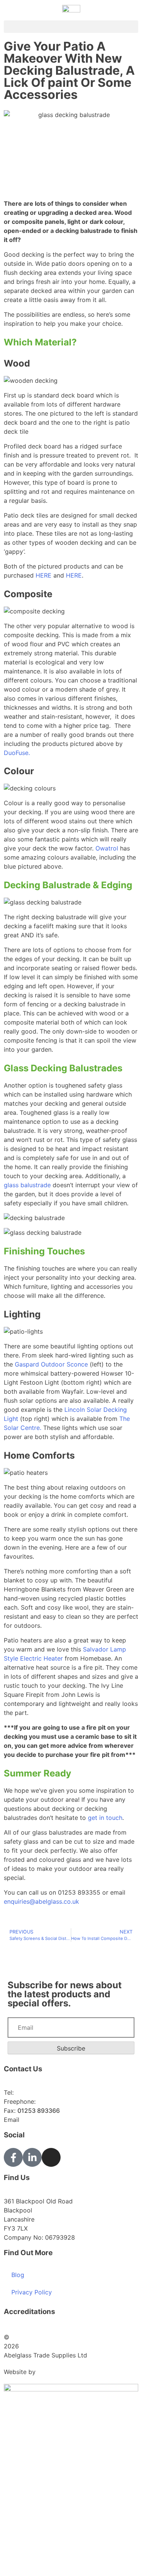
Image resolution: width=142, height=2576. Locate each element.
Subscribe (71, 2048)
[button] (71, 27)
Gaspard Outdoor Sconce (51, 1364)
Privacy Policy (32, 2292)
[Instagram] (51, 2157)
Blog (18, 2275)
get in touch (105, 1818)
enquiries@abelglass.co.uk (41, 1901)
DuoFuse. (17, 753)
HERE (44, 575)
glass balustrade (27, 1185)
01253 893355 (37, 2092)
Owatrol (107, 848)
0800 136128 (56, 2101)
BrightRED (52, 2372)
